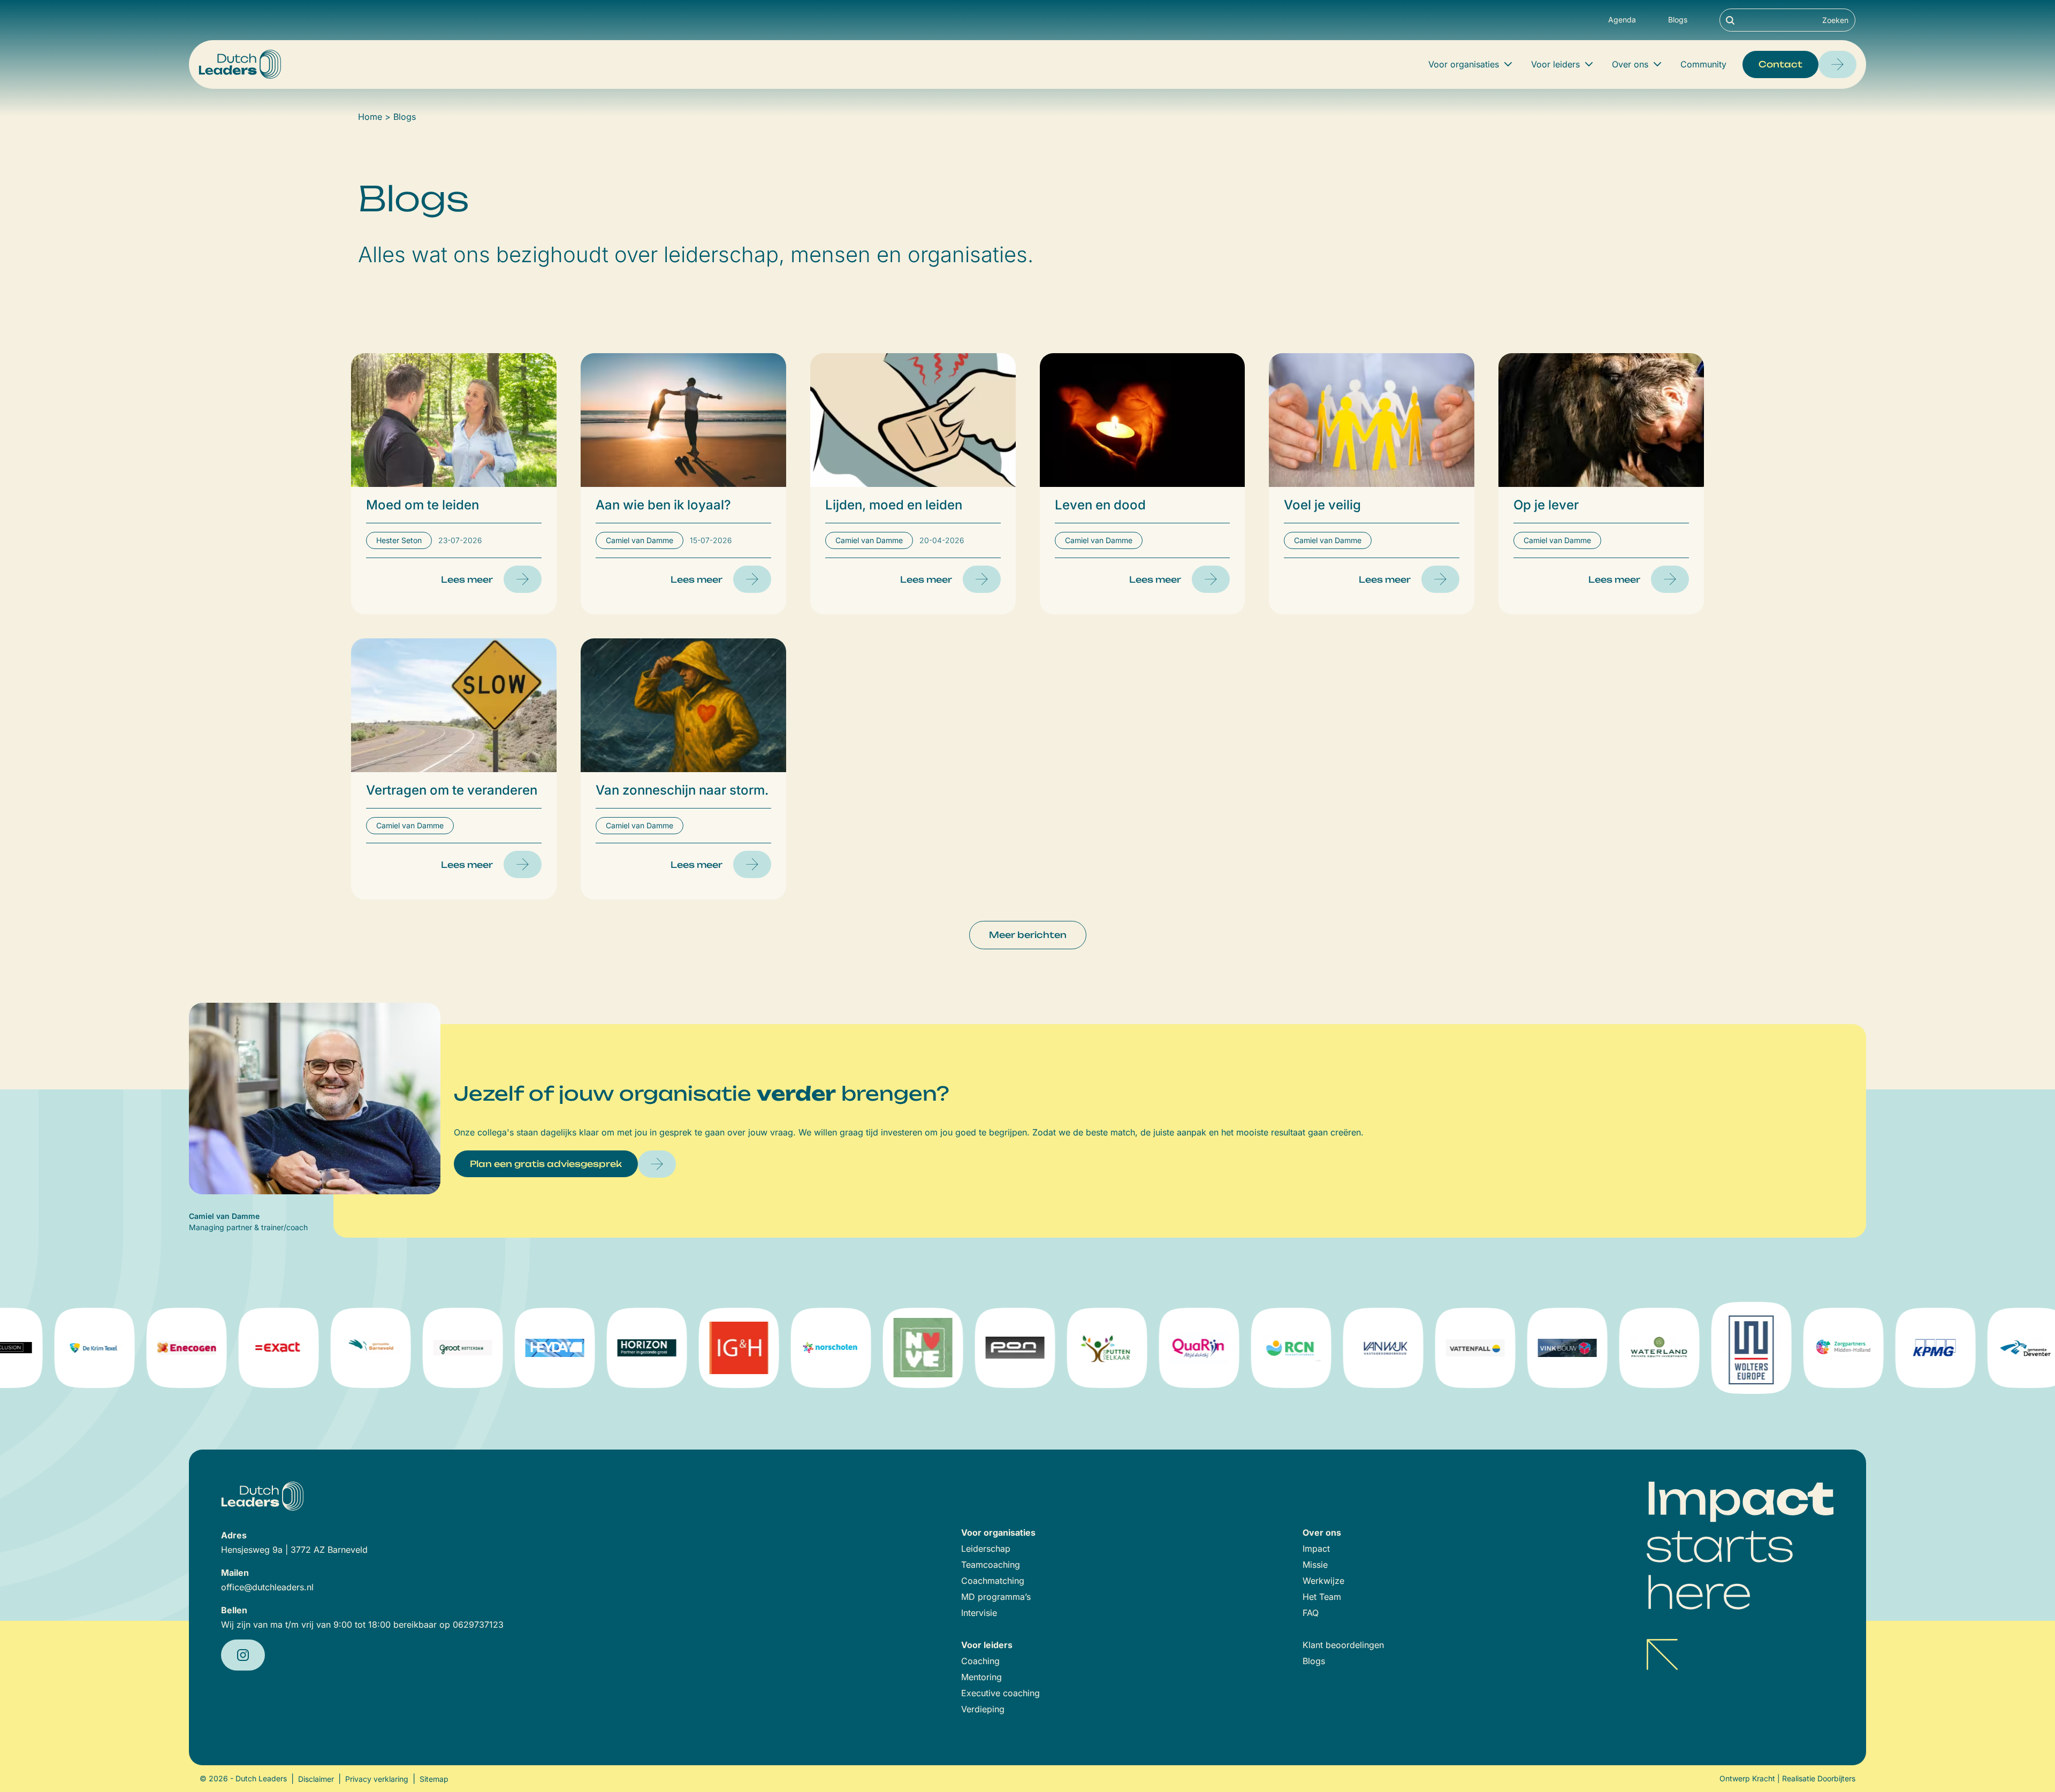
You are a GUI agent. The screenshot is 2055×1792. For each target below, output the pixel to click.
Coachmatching (993, 1581)
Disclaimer (316, 1779)
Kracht (1764, 1778)
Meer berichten (1028, 935)
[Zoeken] (1730, 20)
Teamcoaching (991, 1565)
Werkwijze (1323, 1581)
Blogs (1678, 20)
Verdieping (983, 1709)
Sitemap (434, 1779)
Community (1703, 64)
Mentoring (981, 1677)
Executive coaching (1000, 1693)
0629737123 (478, 1625)
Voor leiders (1555, 64)
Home (370, 117)
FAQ (1311, 1613)
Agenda (1622, 20)
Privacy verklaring (377, 1779)
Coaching (980, 1661)
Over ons (1630, 64)
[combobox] (1787, 20)
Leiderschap (986, 1549)
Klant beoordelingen (1343, 1645)
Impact (1316, 1549)
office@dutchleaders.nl (267, 1587)
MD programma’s (996, 1597)
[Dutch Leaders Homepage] (240, 64)
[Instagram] (243, 1655)
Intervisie (979, 1613)
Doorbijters (1836, 1778)
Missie (1315, 1565)
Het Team (1322, 1597)
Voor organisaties (1464, 64)
